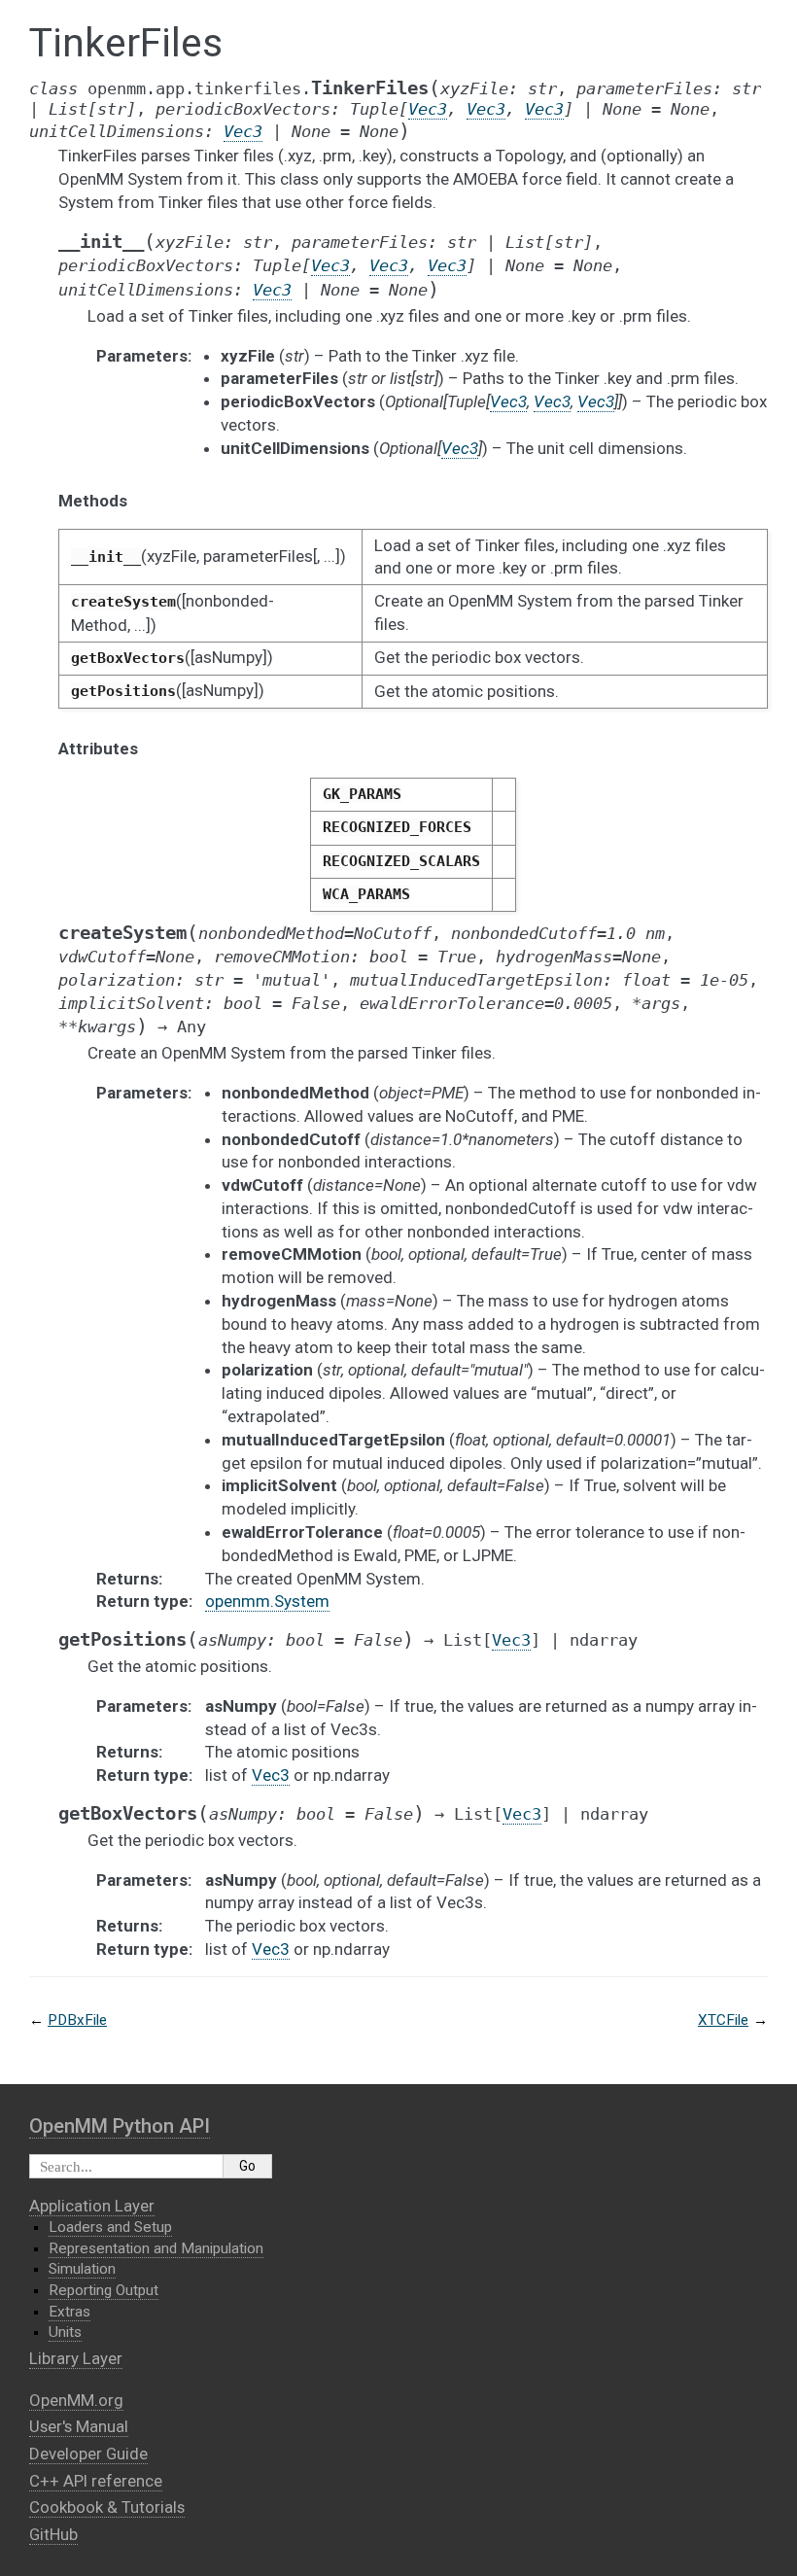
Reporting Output (104, 2290)
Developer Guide (88, 2454)
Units (65, 2332)
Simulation (82, 2269)
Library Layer (76, 2358)
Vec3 (271, 1775)
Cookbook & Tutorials (107, 2507)
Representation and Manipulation (156, 2248)
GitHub (53, 2534)
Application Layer (92, 2206)
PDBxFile (77, 2020)
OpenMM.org (76, 2400)
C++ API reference (96, 2481)
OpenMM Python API (120, 2126)
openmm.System (267, 1601)
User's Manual (79, 2426)
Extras (69, 2312)
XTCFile (723, 2020)
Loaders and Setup (110, 2227)
